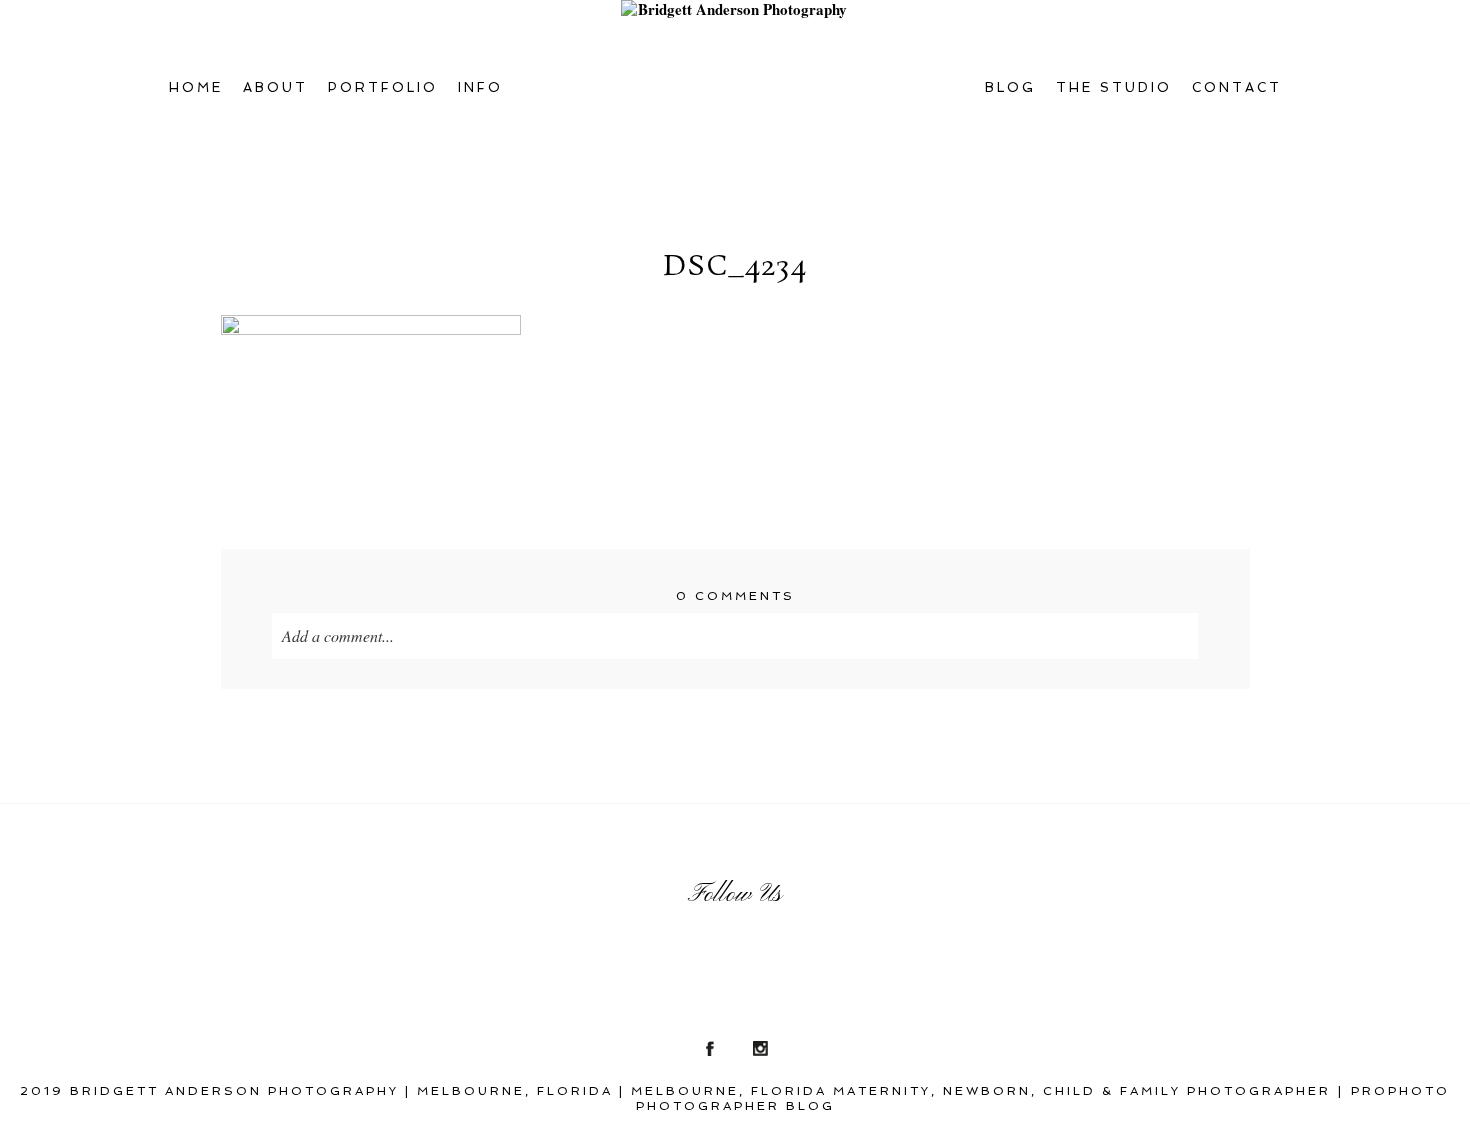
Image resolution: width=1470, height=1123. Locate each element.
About (275, 87)
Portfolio (383, 87)
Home (196, 87)
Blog (1010, 87)
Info (480, 87)
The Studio (1114, 87)
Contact (1237, 87)
